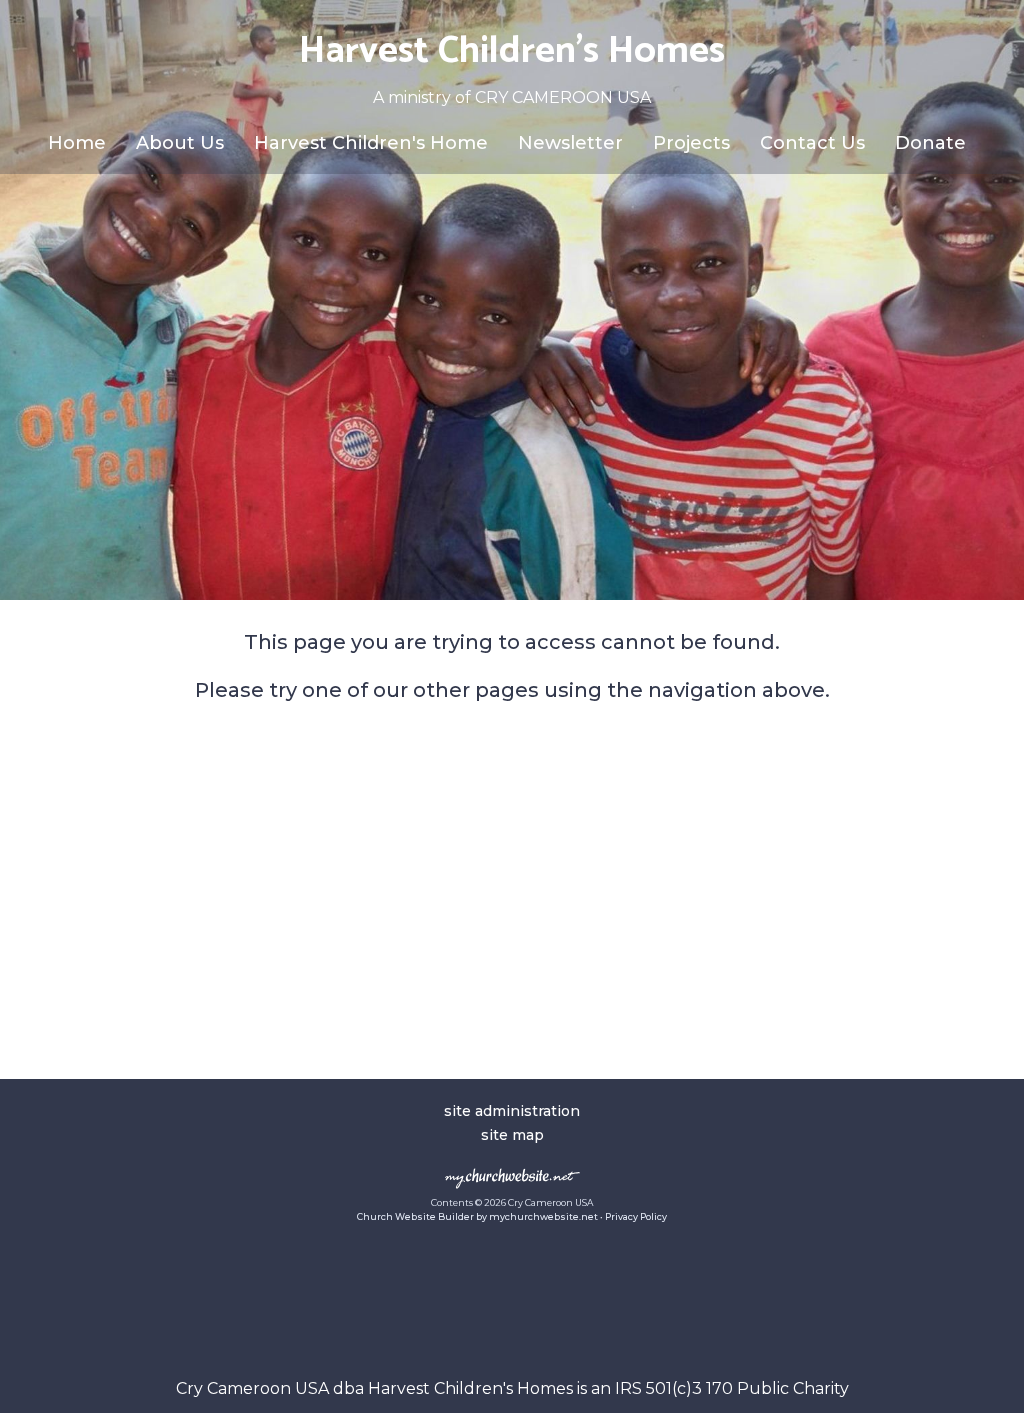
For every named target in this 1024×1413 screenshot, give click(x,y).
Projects (691, 143)
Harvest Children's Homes (512, 51)
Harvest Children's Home (371, 143)
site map (512, 1135)
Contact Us (812, 143)
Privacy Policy (636, 1216)
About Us (180, 143)
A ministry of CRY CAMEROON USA (512, 97)
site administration (512, 1111)
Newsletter (570, 143)
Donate (930, 143)
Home (77, 143)
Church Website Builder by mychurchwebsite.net (477, 1216)
